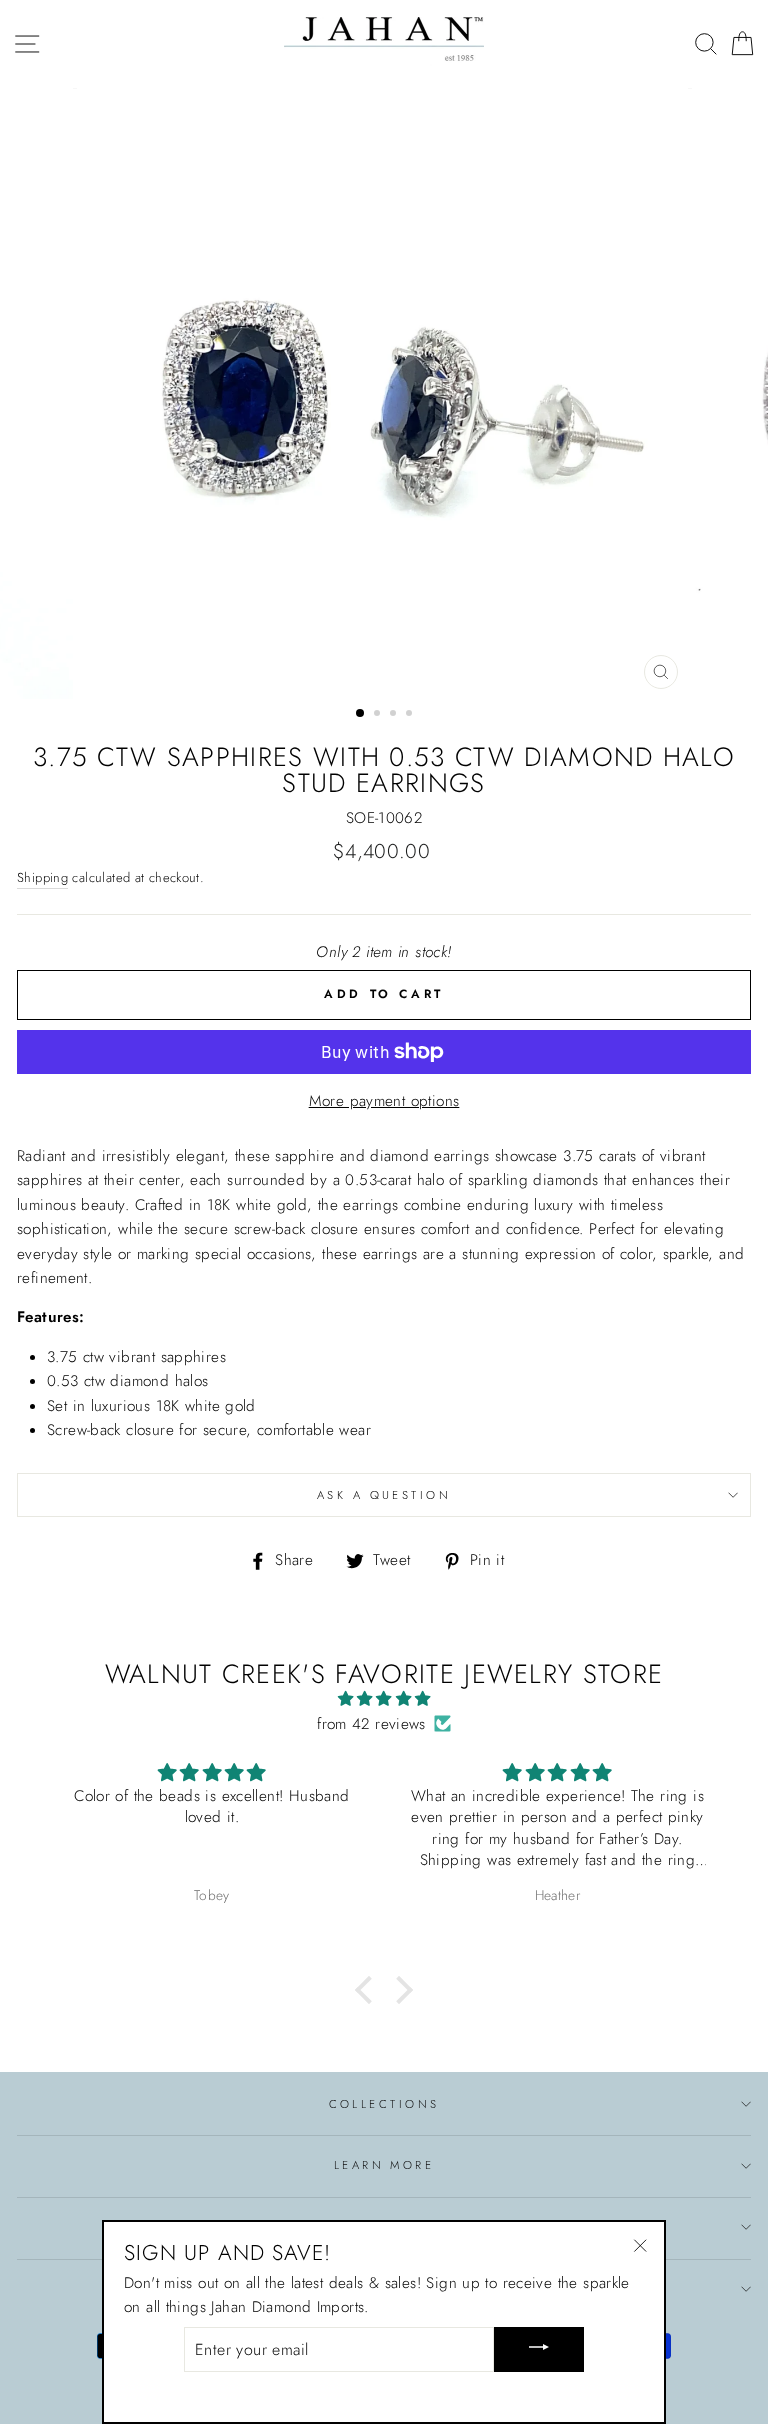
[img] (383, 1699)
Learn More (384, 2165)
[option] (384, 393)
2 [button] (379, 715)
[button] (369, 1990)
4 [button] (411, 715)
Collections (384, 2104)
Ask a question (384, 1495)
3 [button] (395, 715)
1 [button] (361, 714)
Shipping (42, 877)
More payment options (384, 1101)
